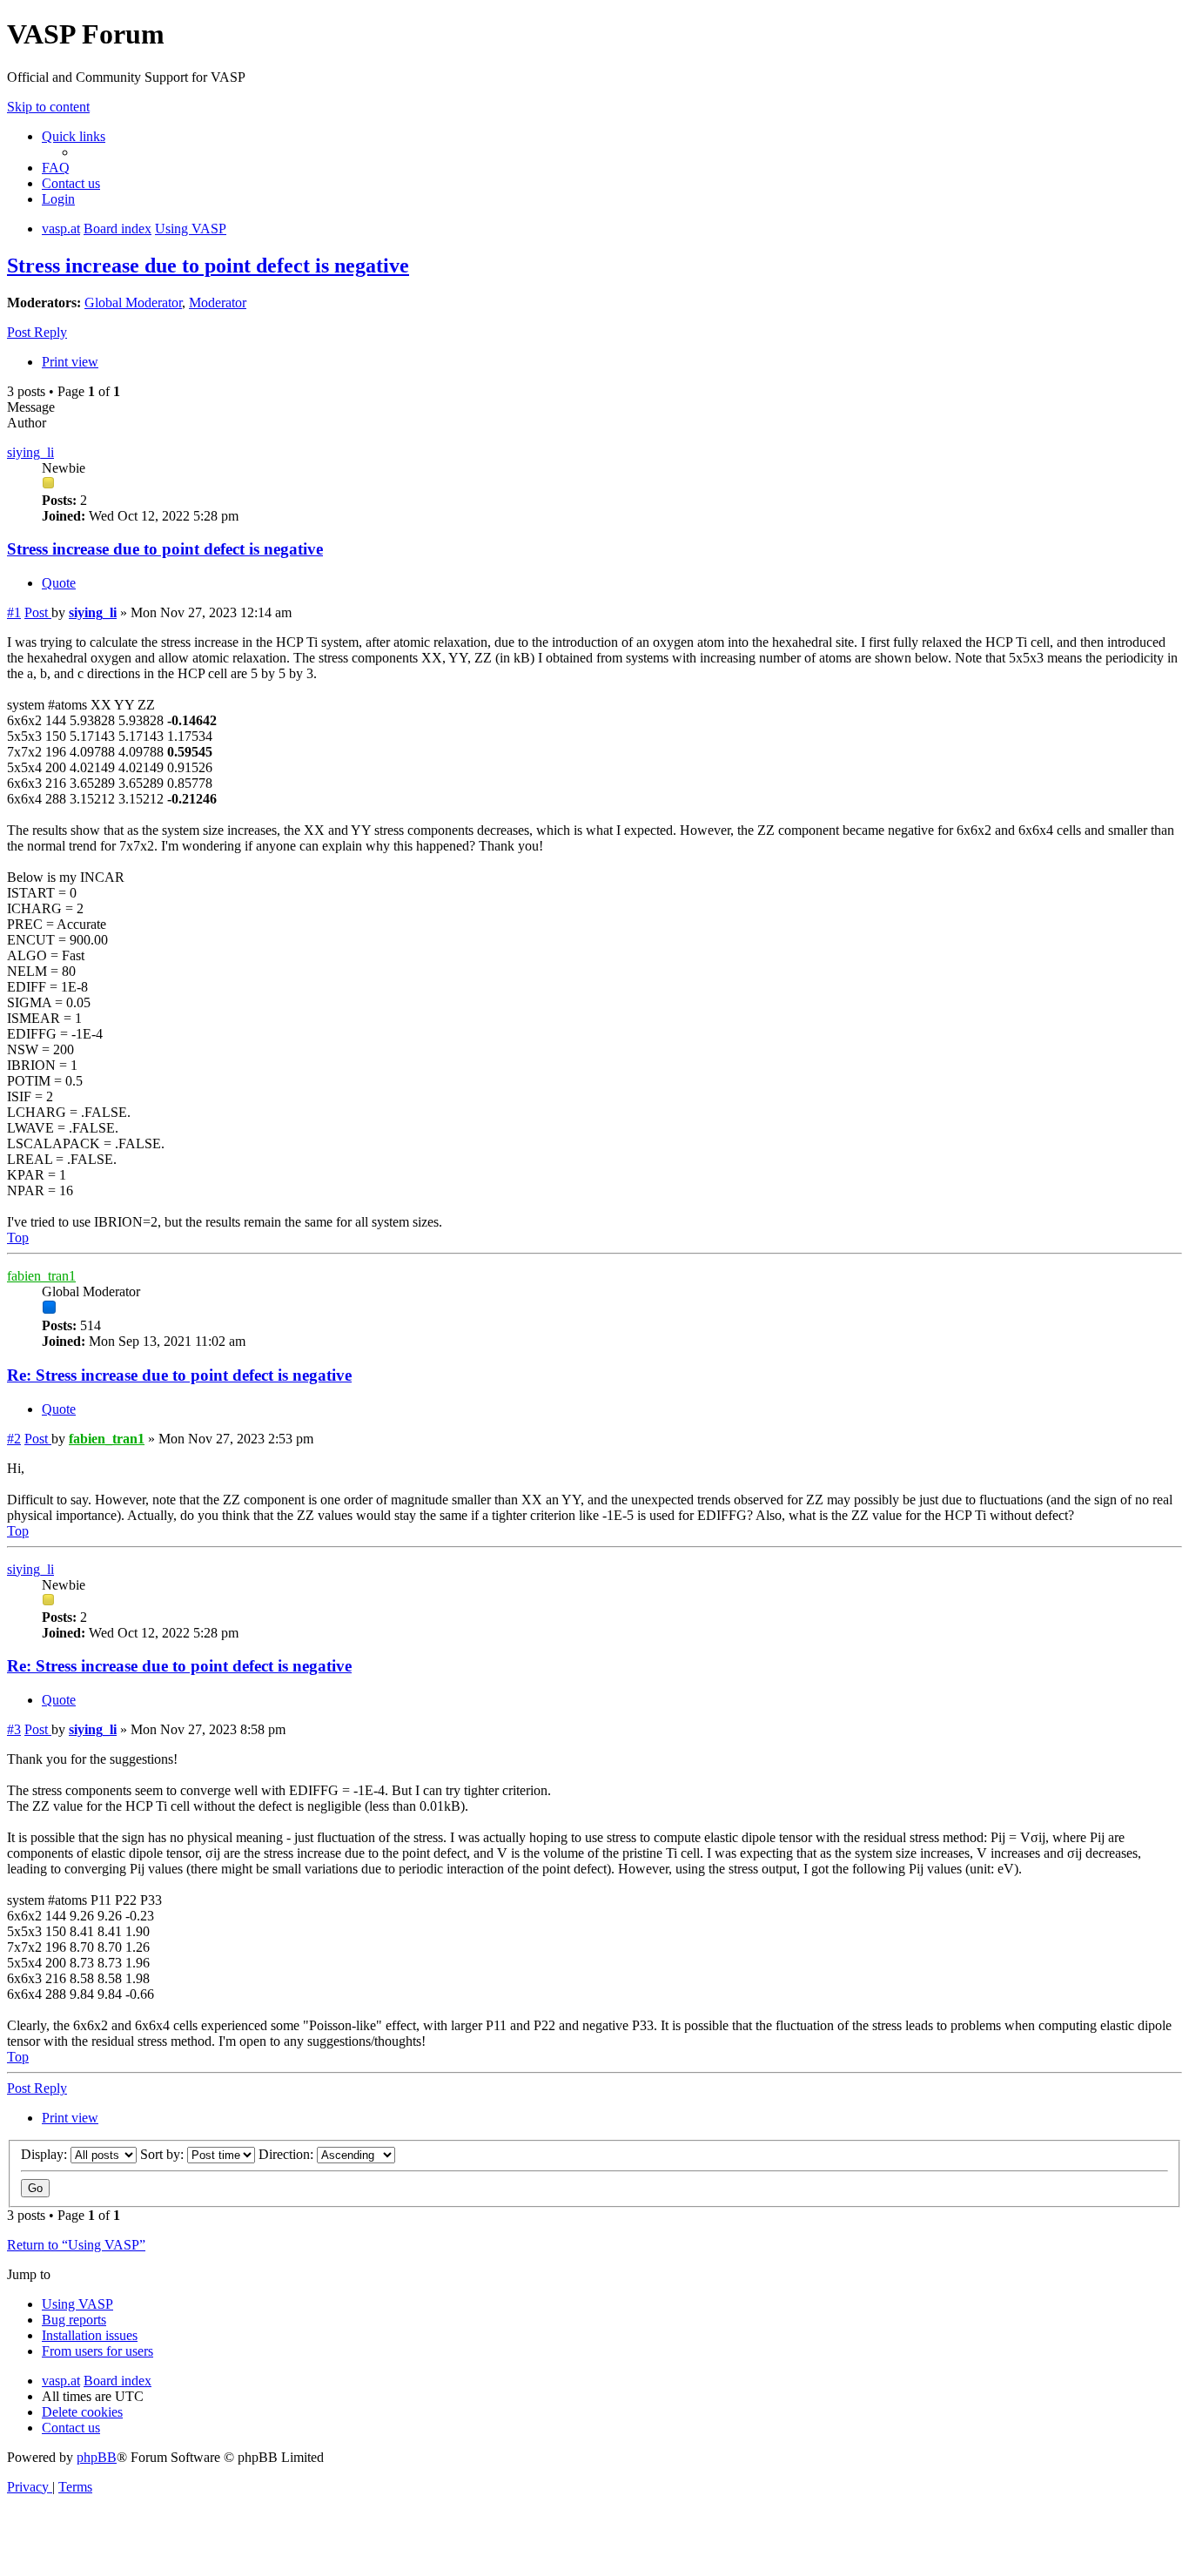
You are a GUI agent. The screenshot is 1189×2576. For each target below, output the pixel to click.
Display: (46, 2154)
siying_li (30, 452)
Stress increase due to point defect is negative (208, 266)
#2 (14, 1439)
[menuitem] (56, 168)
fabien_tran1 (41, 1276)
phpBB (97, 2457)
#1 (14, 612)
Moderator (218, 303)
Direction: (288, 2154)
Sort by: (164, 2154)
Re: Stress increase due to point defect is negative (179, 1375)
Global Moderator (133, 303)
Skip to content (48, 107)
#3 (14, 1729)
